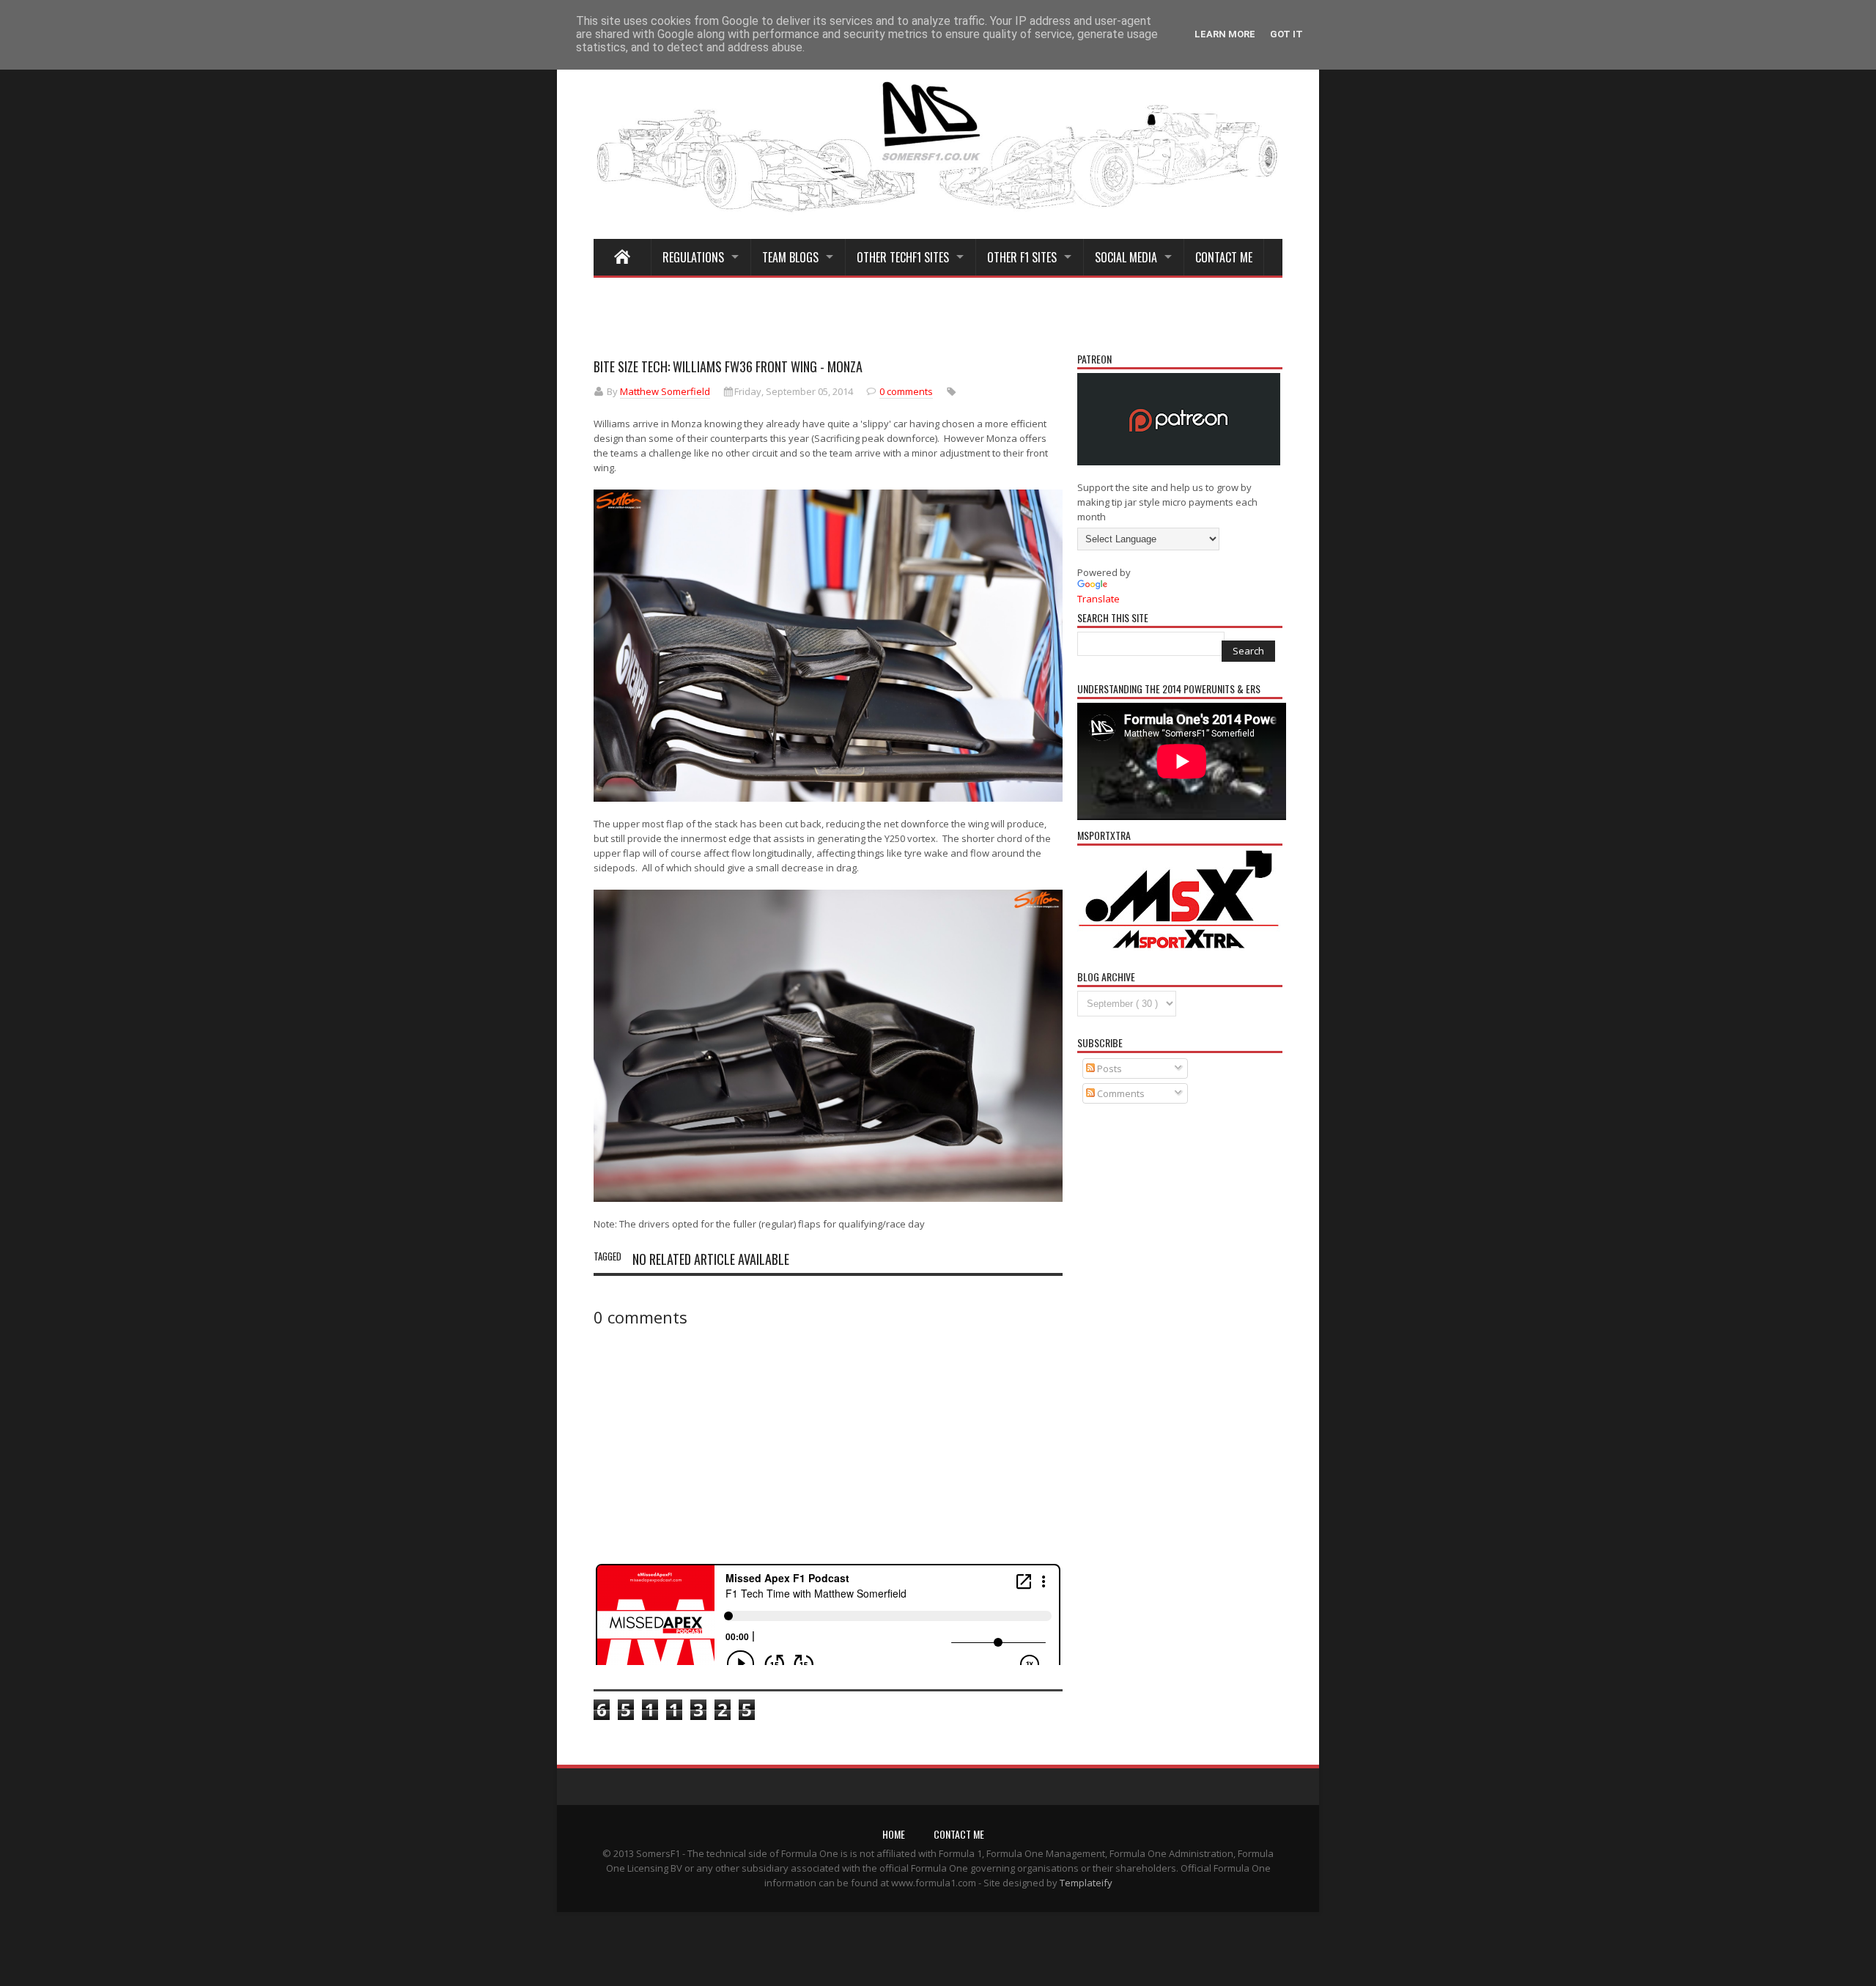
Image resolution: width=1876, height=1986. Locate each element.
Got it (1286, 34)
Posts (1108, 1068)
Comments (1120, 1093)
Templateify (1086, 1883)
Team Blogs (790, 257)
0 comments (906, 391)
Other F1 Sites (1022, 257)
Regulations (693, 257)
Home (894, 1834)
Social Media (1126, 257)
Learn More (1225, 34)
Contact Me (1224, 257)
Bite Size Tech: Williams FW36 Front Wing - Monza (728, 366)
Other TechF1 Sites (903, 257)
